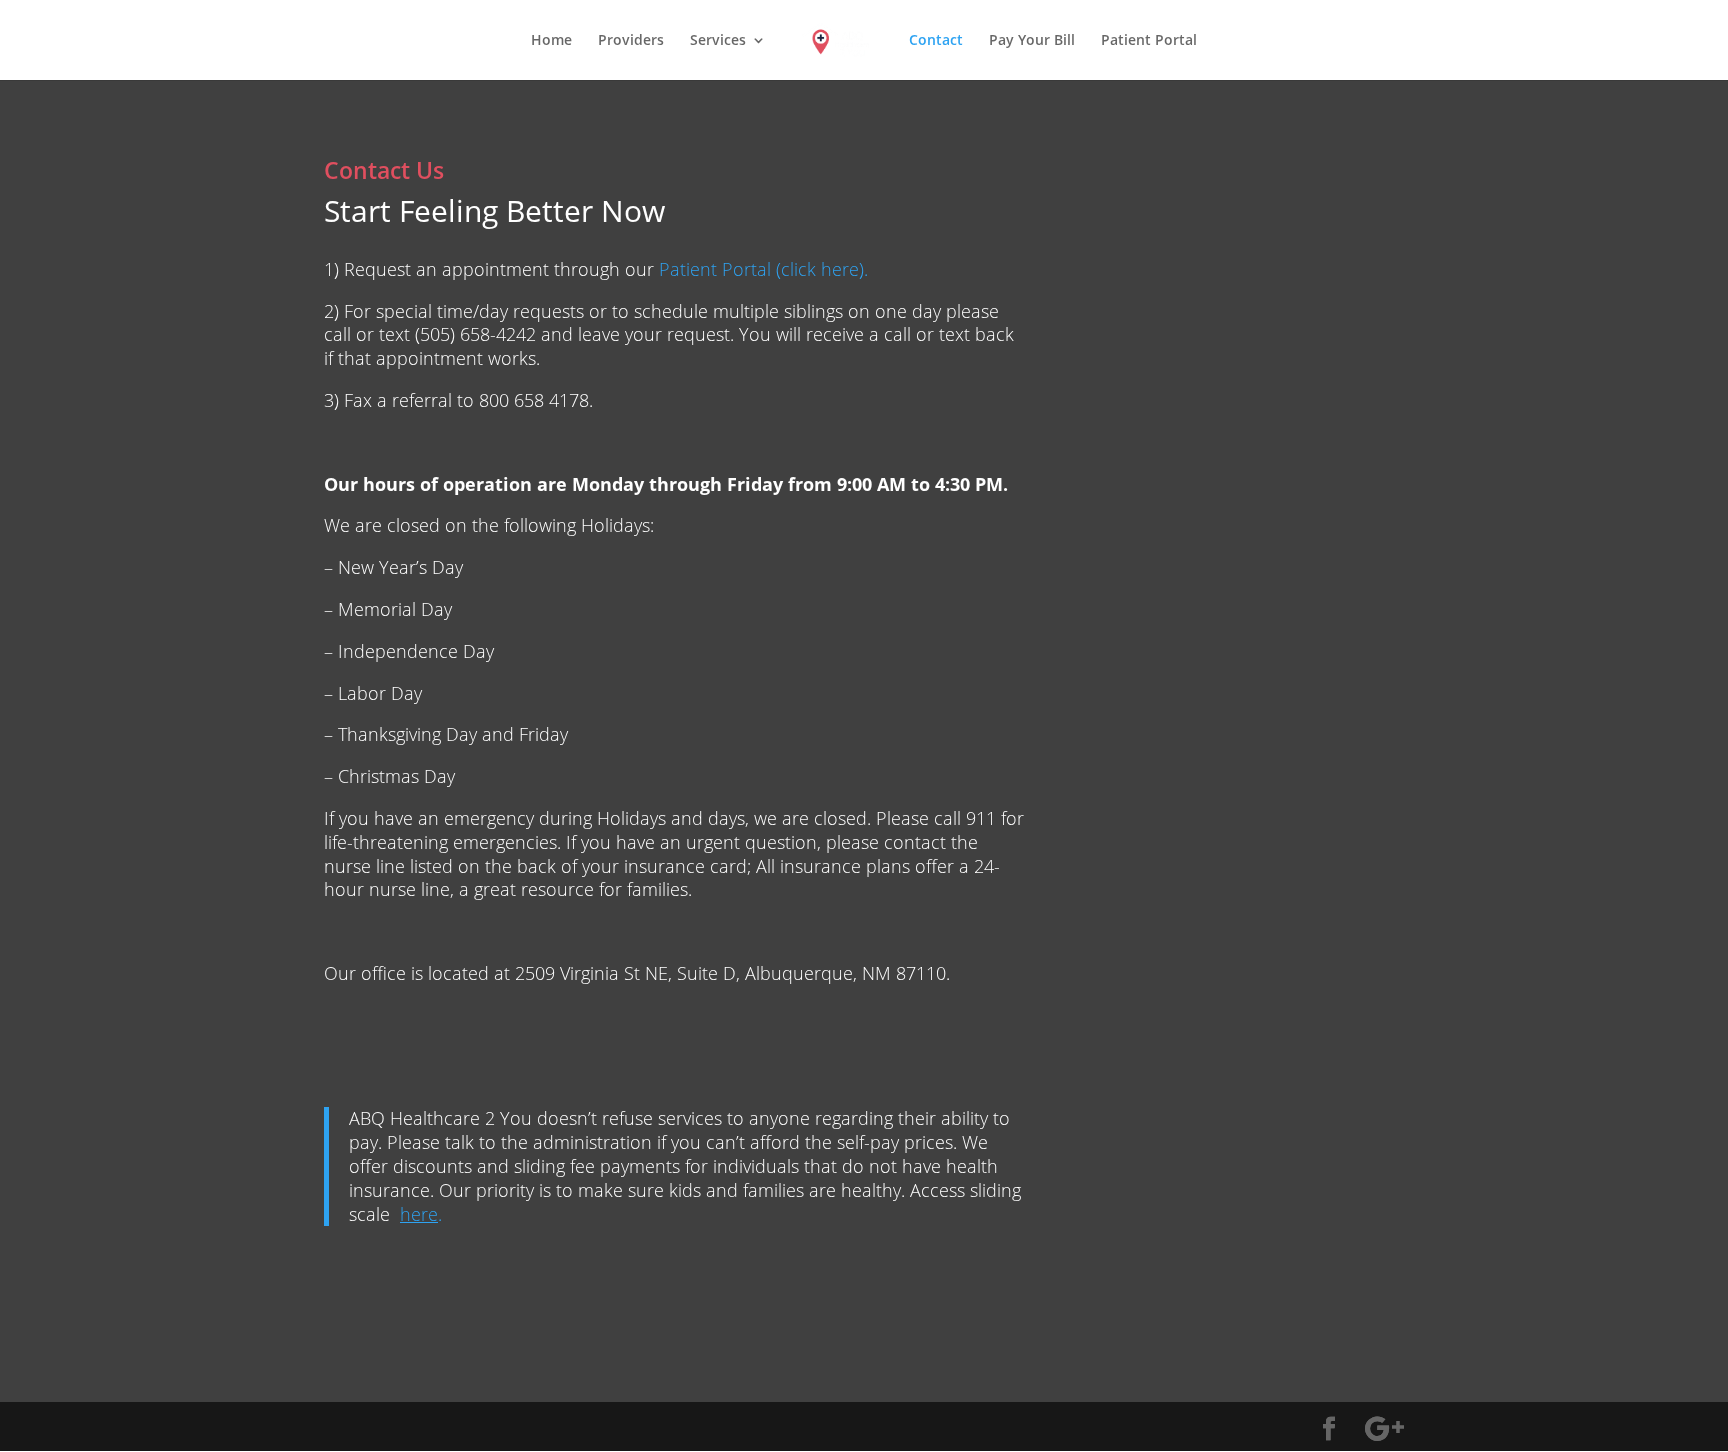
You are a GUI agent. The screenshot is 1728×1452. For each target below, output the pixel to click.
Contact (936, 41)
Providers (631, 41)
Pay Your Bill (1032, 41)
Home (551, 41)
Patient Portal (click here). (763, 269)
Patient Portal (1149, 41)
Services (718, 41)
